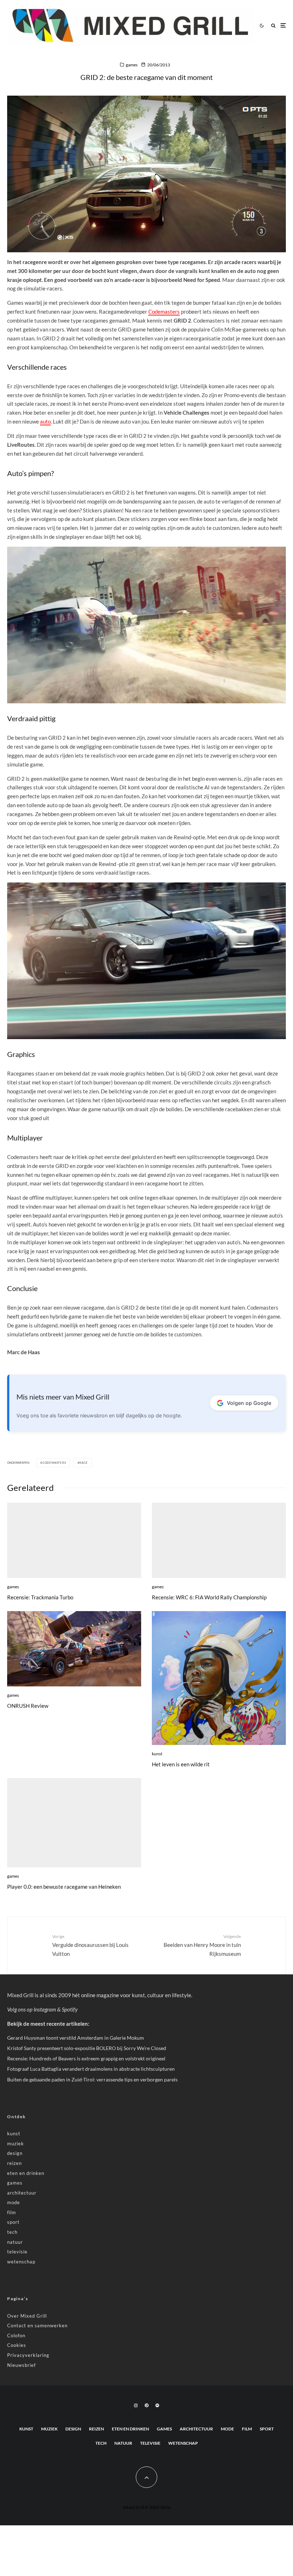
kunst (157, 1754)
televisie (17, 2252)
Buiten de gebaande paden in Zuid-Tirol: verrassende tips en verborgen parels (92, 2079)
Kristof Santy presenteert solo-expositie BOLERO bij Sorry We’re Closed (87, 2048)
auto (45, 421)
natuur (15, 2242)
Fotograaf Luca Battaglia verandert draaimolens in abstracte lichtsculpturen (91, 2069)
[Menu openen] (283, 26)
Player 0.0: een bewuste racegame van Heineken (64, 1887)
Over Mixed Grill (27, 2316)
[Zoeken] (273, 26)
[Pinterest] (146, 2405)
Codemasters (164, 312)
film (12, 2212)
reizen (14, 2163)
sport (13, 2222)
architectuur (22, 2193)
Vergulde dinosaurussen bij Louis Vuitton (90, 1945)
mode (14, 2202)
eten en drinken (26, 2173)
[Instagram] (136, 2405)
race (83, 1463)
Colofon (16, 2335)
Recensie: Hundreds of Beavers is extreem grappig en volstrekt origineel (86, 2058)
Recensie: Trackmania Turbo (40, 1597)
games (132, 65)
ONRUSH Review (28, 1706)
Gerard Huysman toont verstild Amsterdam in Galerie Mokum (76, 2038)
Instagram (45, 2009)
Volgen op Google (249, 1403)
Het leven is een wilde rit (181, 1764)
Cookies (17, 2345)
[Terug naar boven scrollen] (146, 2477)
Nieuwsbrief (21, 2365)
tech (12, 2232)
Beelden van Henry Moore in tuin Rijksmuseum (202, 1945)
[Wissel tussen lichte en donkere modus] (262, 25)
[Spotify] (157, 2405)
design (15, 2153)
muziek (16, 2144)
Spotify (70, 2009)
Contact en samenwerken (37, 2326)
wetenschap (21, 2262)
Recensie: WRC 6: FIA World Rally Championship (209, 1597)
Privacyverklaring (28, 2355)
